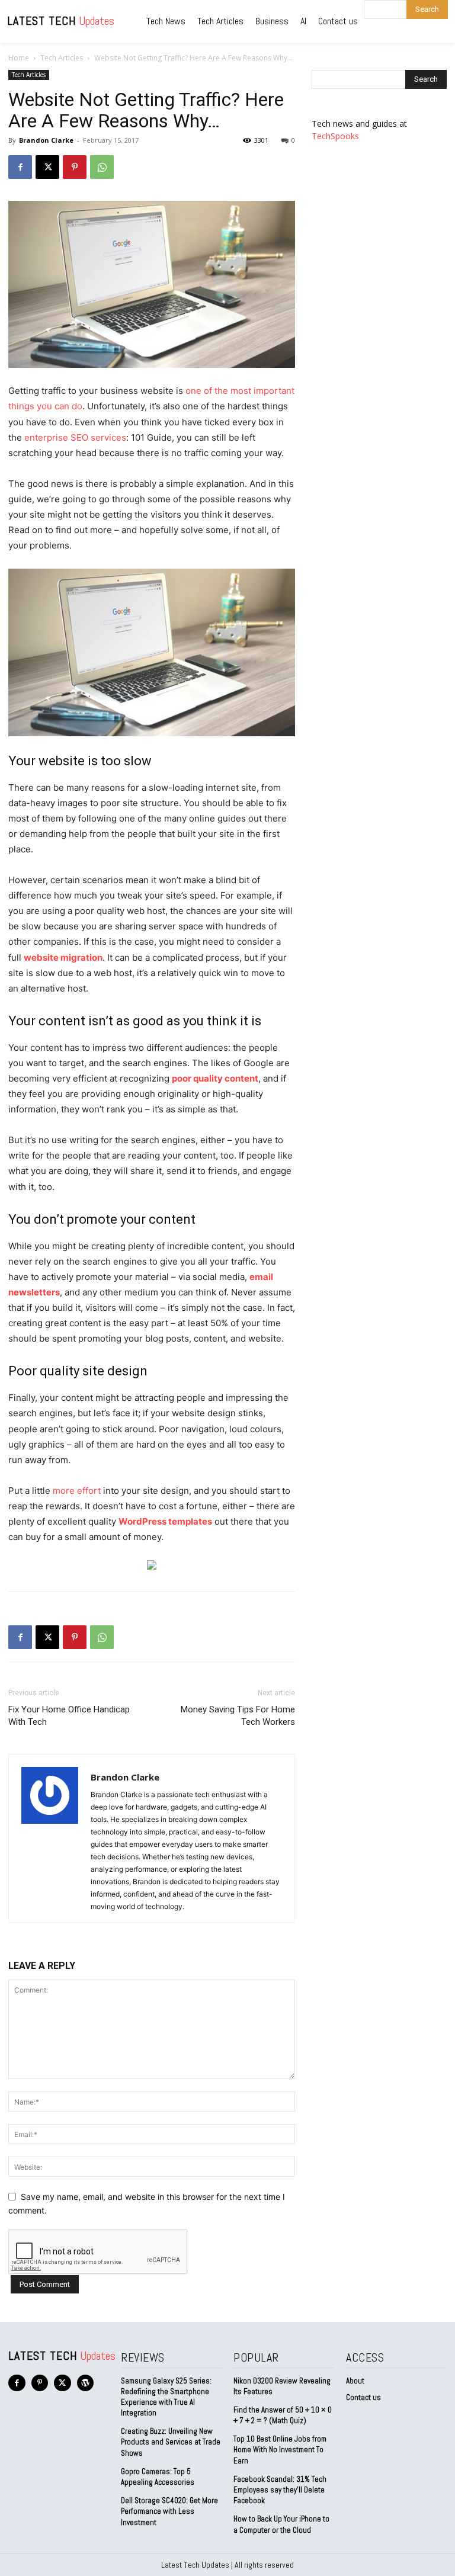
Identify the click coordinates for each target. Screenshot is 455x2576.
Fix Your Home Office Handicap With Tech (69, 1716)
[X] (47, 167)
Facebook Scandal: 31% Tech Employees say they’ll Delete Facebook (280, 2490)
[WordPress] (86, 2383)
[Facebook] (20, 167)
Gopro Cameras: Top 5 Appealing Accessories (158, 2477)
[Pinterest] (75, 167)
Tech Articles (62, 58)
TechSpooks (335, 136)
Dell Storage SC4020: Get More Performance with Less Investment (169, 2511)
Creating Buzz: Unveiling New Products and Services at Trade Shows (171, 2442)
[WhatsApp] (102, 167)
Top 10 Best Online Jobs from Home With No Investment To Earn (280, 2450)
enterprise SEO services (75, 437)
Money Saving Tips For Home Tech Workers (238, 1716)
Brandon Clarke (46, 140)
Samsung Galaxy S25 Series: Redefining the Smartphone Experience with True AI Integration (166, 2397)
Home (19, 58)
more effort (77, 1491)
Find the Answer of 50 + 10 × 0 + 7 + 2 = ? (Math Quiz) (283, 2415)
